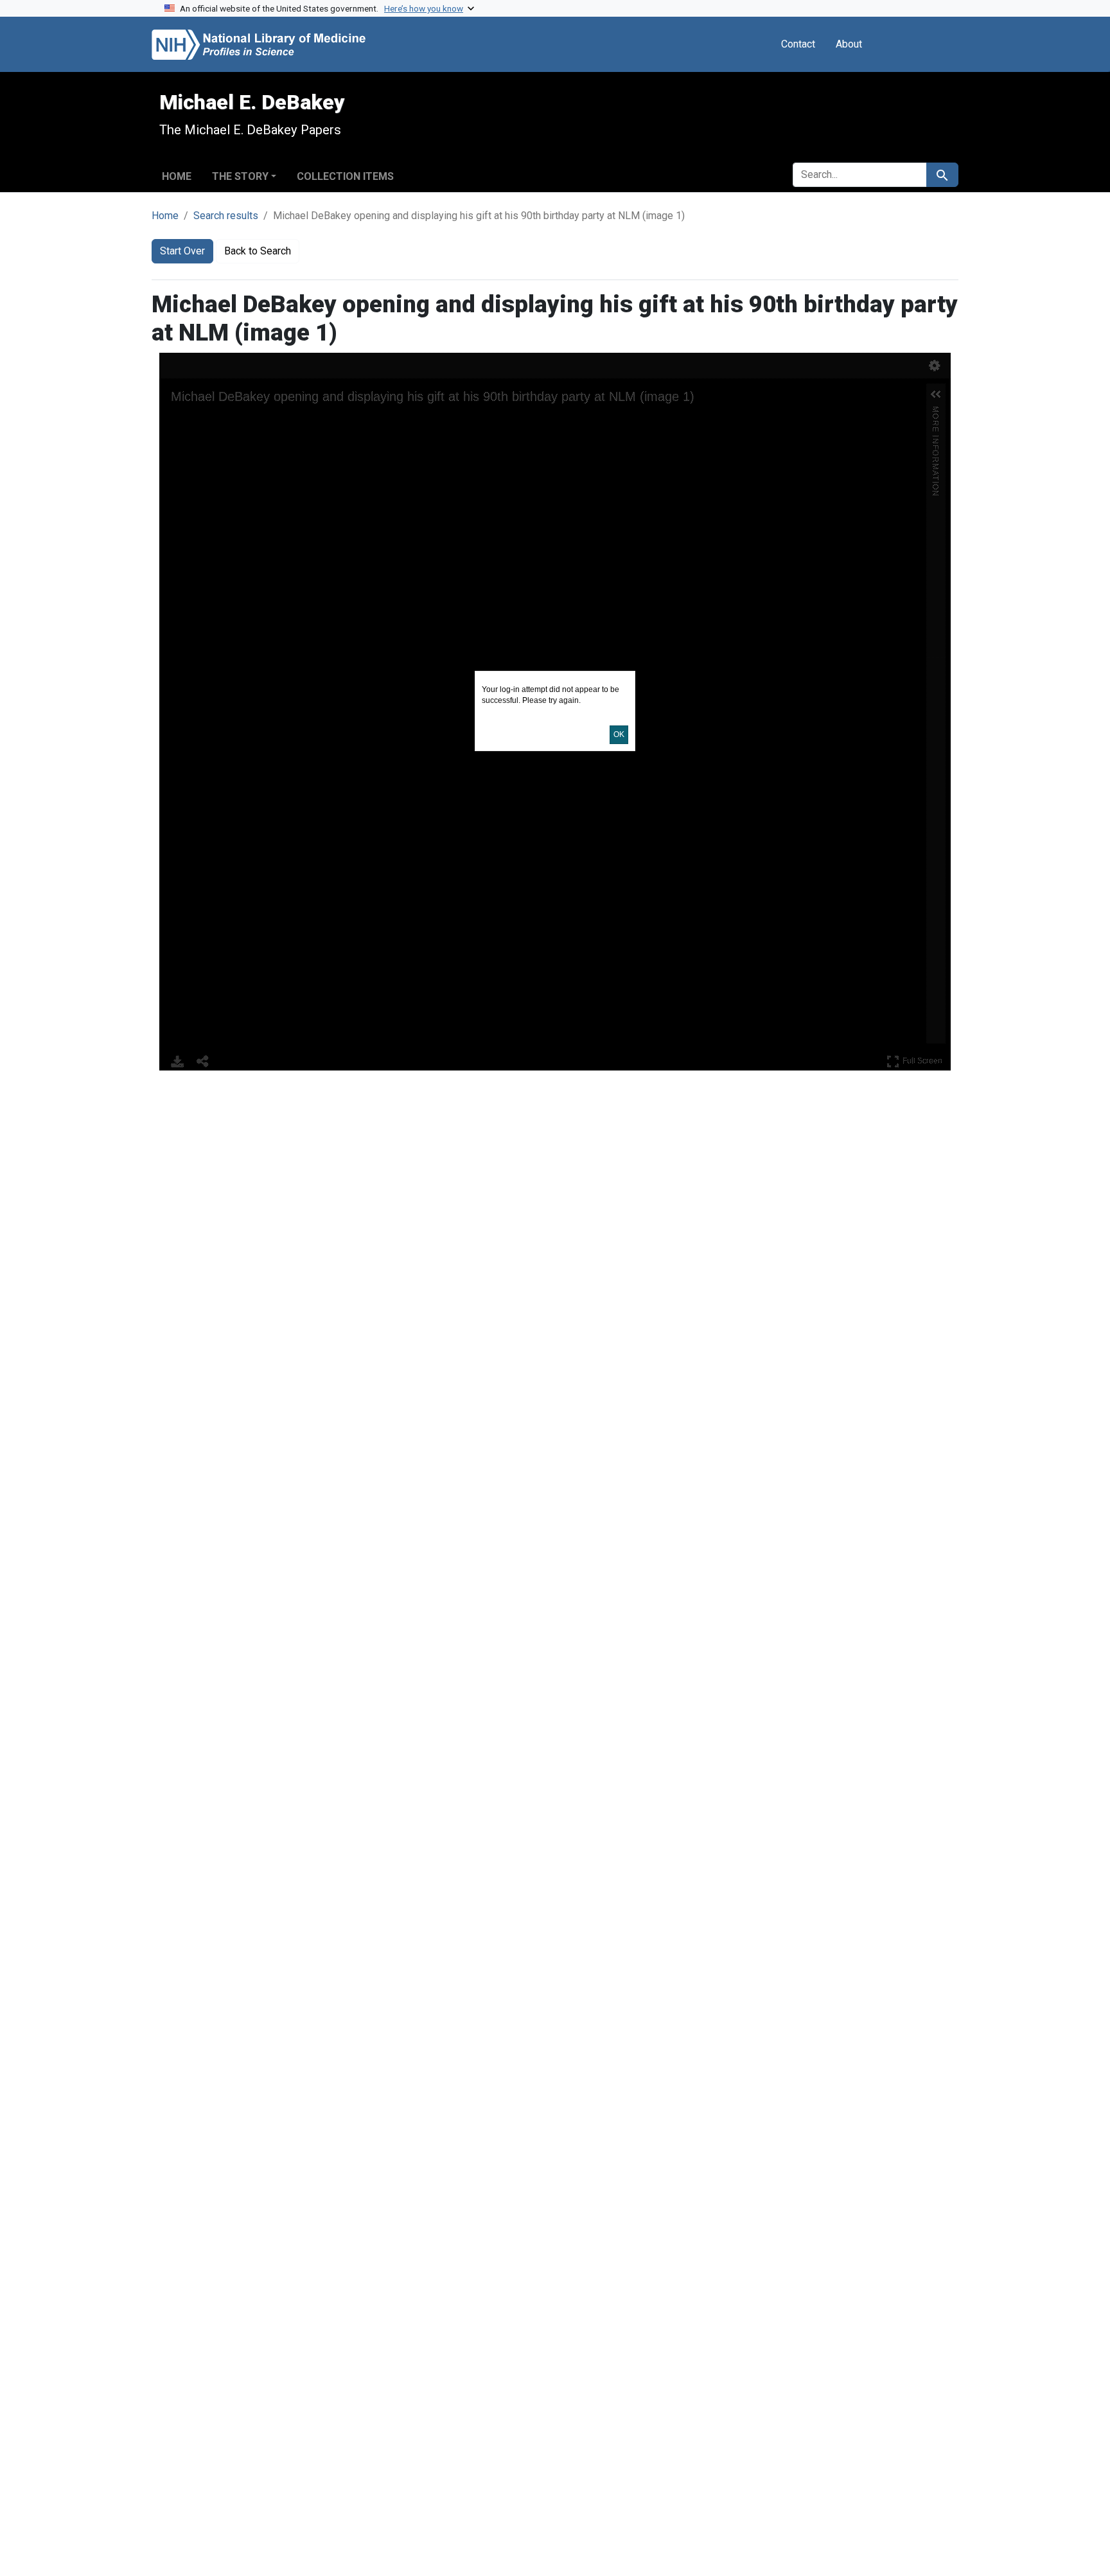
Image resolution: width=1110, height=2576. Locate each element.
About (849, 44)
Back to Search (258, 251)
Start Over (182, 251)
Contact (798, 44)
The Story (240, 176)
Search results (226, 216)
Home (177, 176)
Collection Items (345, 176)
